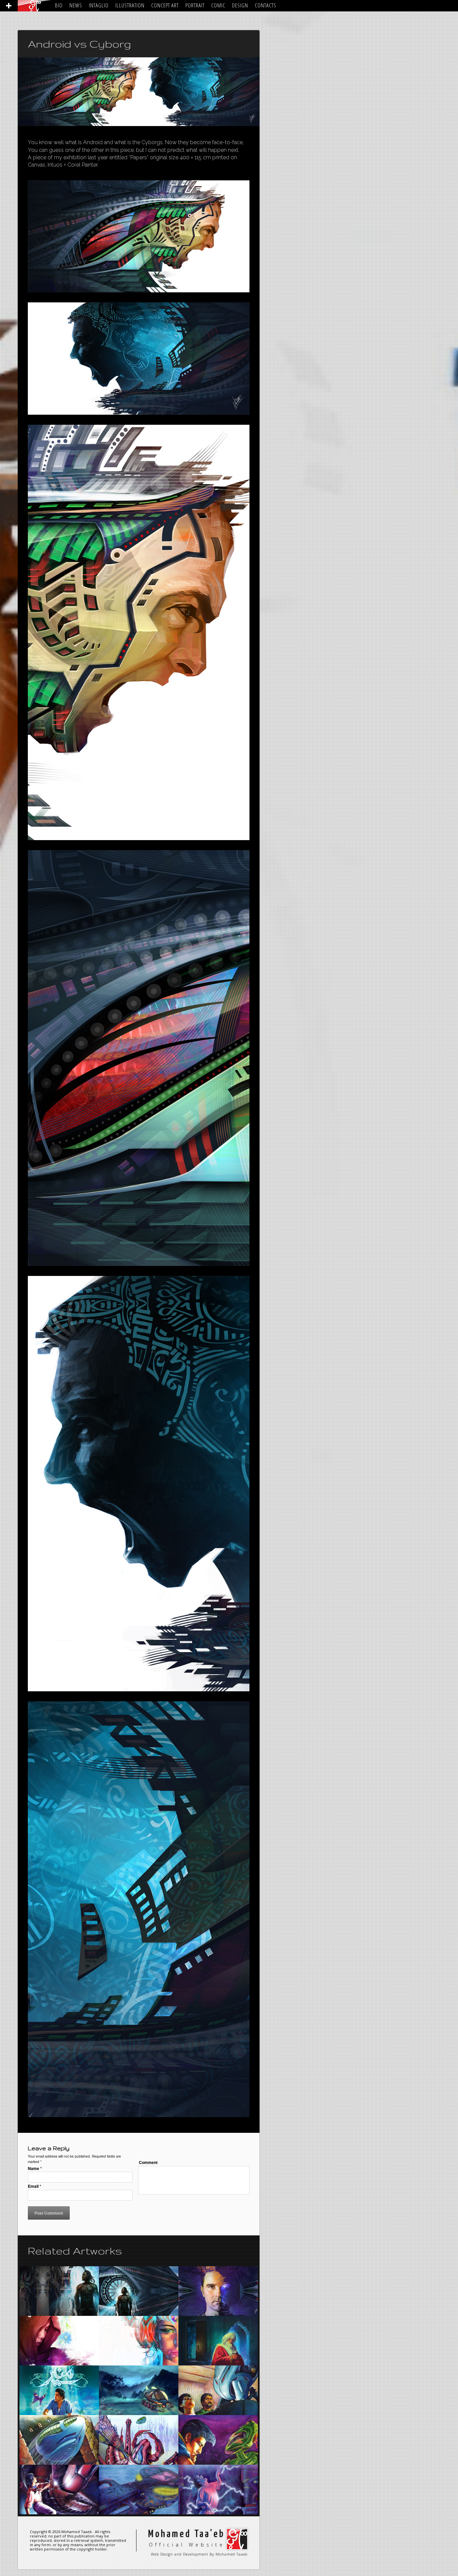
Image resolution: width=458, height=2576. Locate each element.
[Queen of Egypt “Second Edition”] (139, 2341)
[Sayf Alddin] (218, 2390)
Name (35, 2168)
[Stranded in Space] (139, 2291)
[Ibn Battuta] (218, 2341)
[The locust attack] (59, 2490)
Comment (148, 2162)
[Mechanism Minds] (218, 2291)
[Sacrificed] (59, 2291)
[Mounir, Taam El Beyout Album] (59, 2390)
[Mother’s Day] (59, 2341)
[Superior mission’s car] (139, 2390)
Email (35, 2186)
